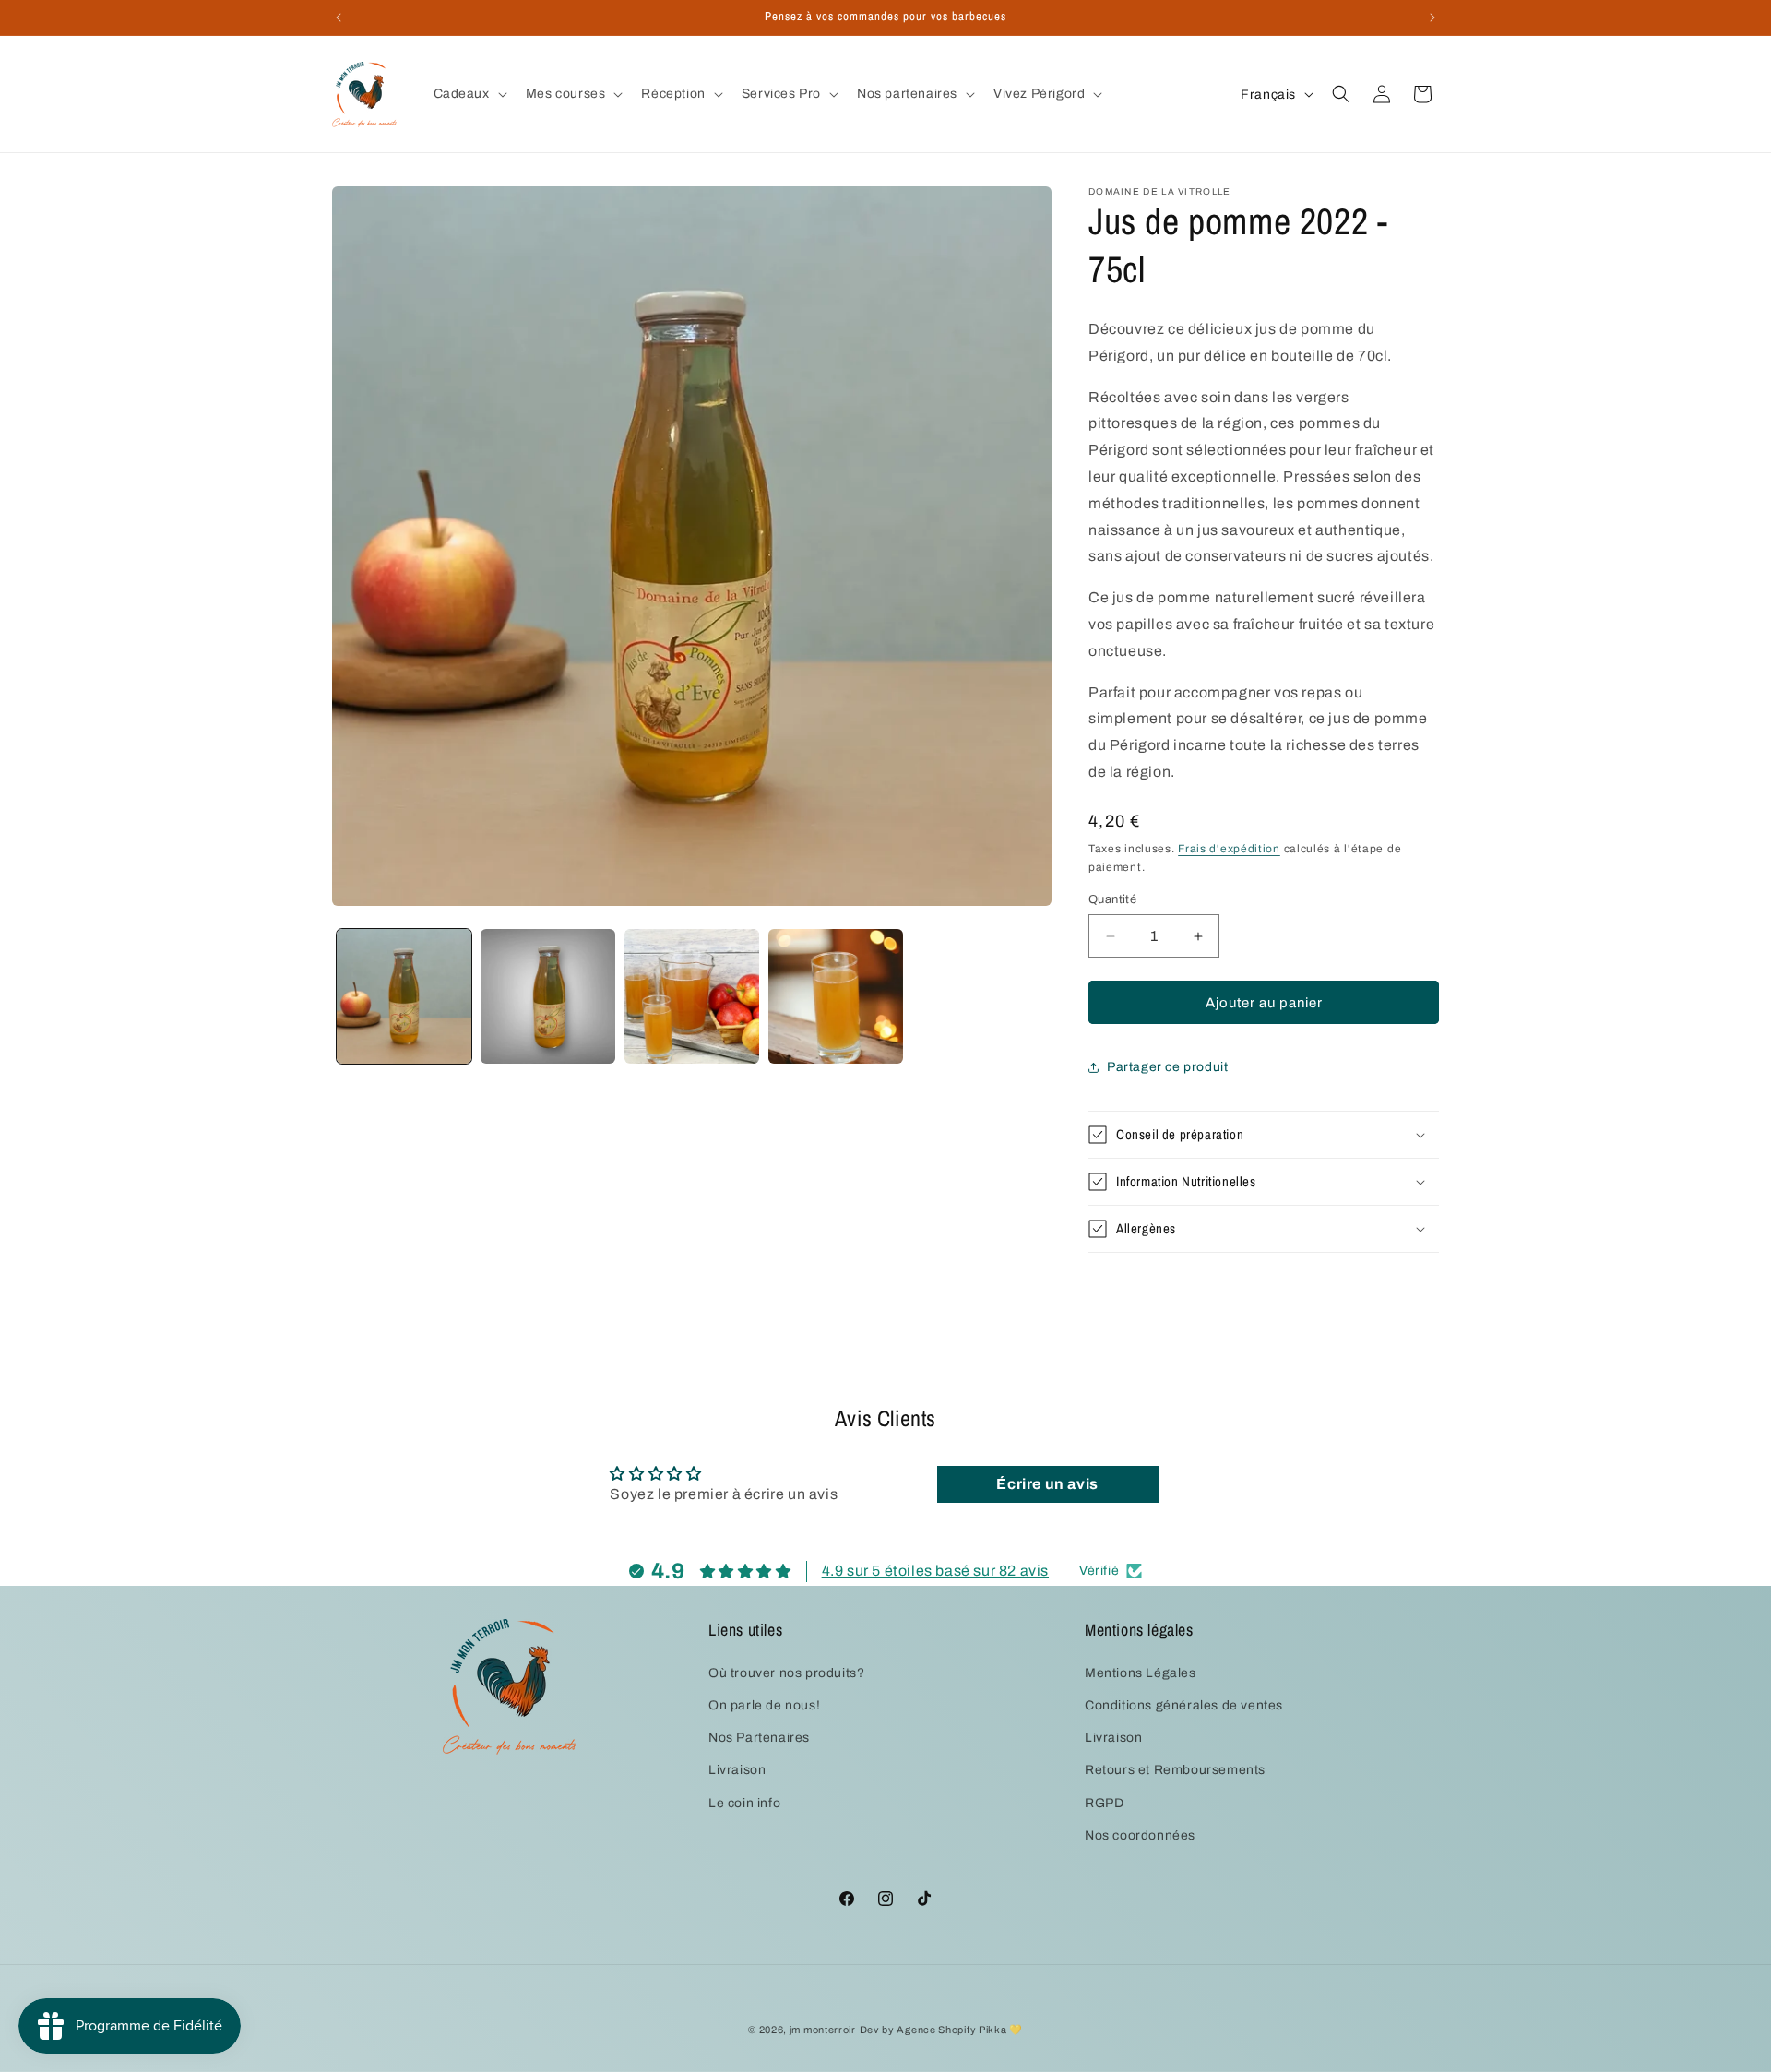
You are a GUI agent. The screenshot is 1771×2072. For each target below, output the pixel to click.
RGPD (1104, 1802)
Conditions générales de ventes (1184, 1705)
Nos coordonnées (1140, 1834)
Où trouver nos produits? (786, 1672)
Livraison (737, 1770)
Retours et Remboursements (1175, 1770)
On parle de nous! (764, 1705)
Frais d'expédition (1229, 849)
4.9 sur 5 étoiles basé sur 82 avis (935, 1571)
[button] (469, 94)
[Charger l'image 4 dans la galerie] (836, 996)
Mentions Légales (1141, 1672)
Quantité (1112, 899)
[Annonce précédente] (339, 18)
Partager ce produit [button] (1167, 1067)
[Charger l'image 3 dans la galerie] (692, 996)
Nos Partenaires (759, 1738)
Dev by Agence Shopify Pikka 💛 (941, 2030)
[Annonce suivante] (1432, 18)
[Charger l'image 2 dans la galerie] (548, 996)
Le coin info (744, 1802)
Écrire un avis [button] (1047, 1484)
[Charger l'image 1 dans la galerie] (404, 996)
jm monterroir (823, 2030)
